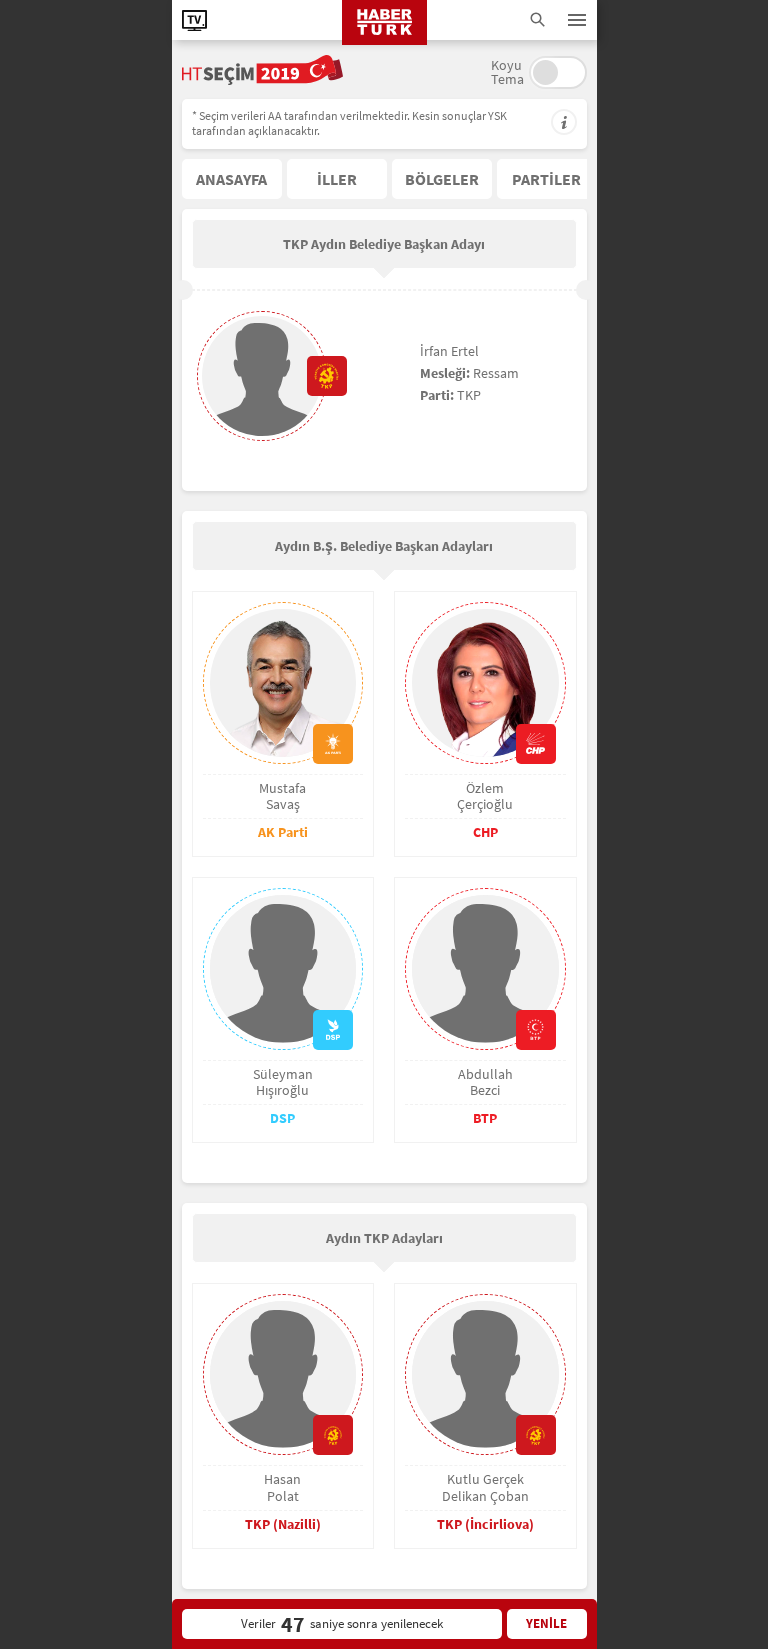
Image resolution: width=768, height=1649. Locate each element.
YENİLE (546, 1623)
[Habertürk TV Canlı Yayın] (194, 20)
